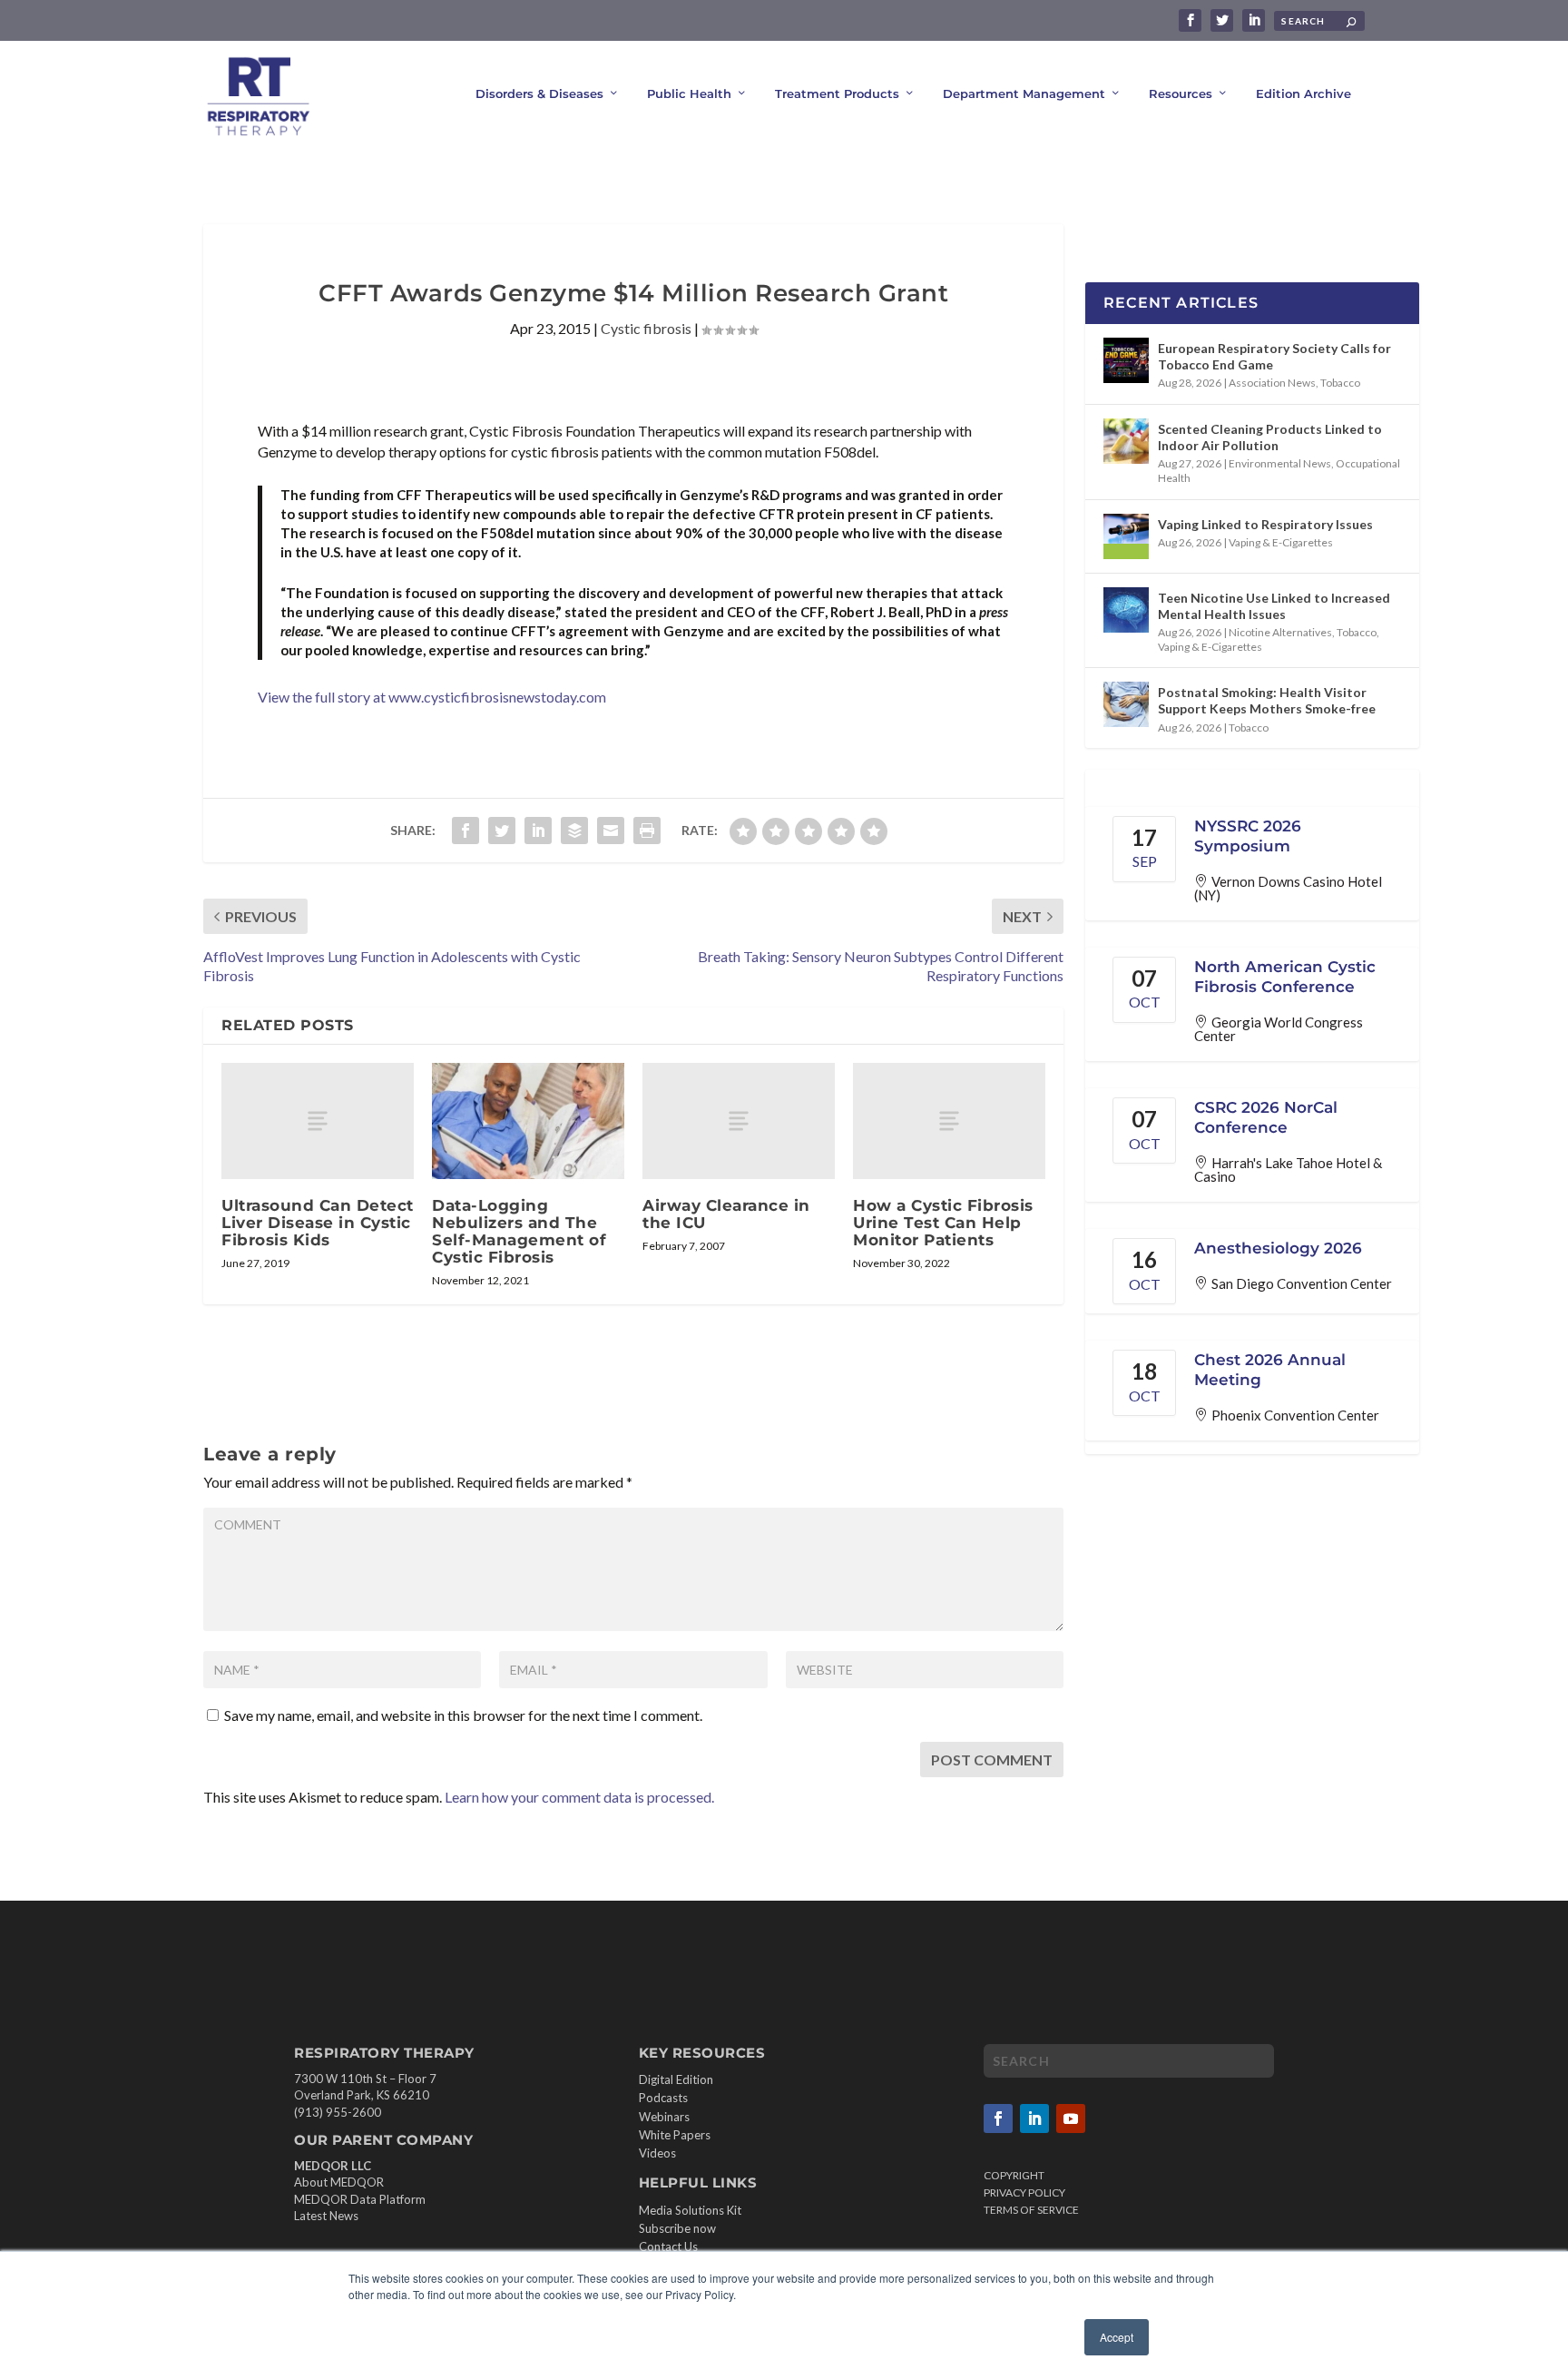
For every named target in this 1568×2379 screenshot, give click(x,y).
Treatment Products (837, 93)
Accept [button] (1117, 2337)
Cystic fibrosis (646, 328)
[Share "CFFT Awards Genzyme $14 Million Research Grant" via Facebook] (465, 831)
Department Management (1024, 93)
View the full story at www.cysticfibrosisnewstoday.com (432, 697)
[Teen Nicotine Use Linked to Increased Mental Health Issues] (1126, 610)
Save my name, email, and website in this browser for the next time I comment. (463, 1715)
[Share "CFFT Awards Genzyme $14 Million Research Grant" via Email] (611, 831)
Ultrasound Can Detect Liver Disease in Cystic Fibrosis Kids (318, 1223)
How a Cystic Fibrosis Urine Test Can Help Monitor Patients (943, 1223)
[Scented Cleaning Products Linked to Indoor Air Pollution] (1126, 441)
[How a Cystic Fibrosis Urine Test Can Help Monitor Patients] (949, 1121)
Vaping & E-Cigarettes (1281, 542)
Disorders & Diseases (539, 93)
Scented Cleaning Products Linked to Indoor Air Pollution (1270, 437)
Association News (1272, 383)
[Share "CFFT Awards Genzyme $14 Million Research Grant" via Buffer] (574, 831)
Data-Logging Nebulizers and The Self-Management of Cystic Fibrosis (519, 1232)
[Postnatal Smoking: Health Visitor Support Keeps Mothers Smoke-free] (1126, 704)
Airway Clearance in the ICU (726, 1214)
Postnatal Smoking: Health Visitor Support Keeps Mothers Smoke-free (1267, 700)
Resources (1181, 93)
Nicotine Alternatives (1280, 632)
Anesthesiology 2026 (1278, 1248)
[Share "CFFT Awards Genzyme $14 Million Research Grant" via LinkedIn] (538, 831)
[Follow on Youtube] (1071, 2118)
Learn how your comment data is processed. (579, 1797)
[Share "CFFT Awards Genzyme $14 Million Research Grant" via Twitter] (502, 831)
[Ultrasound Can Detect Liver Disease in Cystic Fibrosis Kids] (318, 1121)
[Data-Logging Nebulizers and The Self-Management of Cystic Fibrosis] (528, 1121)
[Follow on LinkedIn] (1034, 2118)
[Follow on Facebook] (998, 2118)
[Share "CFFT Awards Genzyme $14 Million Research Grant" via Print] (647, 831)
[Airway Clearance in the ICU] (739, 1121)
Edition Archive (1303, 93)
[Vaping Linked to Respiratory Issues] (1126, 536)
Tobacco (1340, 383)
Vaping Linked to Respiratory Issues (1265, 524)
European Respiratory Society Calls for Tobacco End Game (1274, 356)
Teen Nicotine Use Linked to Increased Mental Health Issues (1274, 606)
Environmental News (1280, 463)
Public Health (689, 93)
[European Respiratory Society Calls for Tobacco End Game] (1126, 360)
